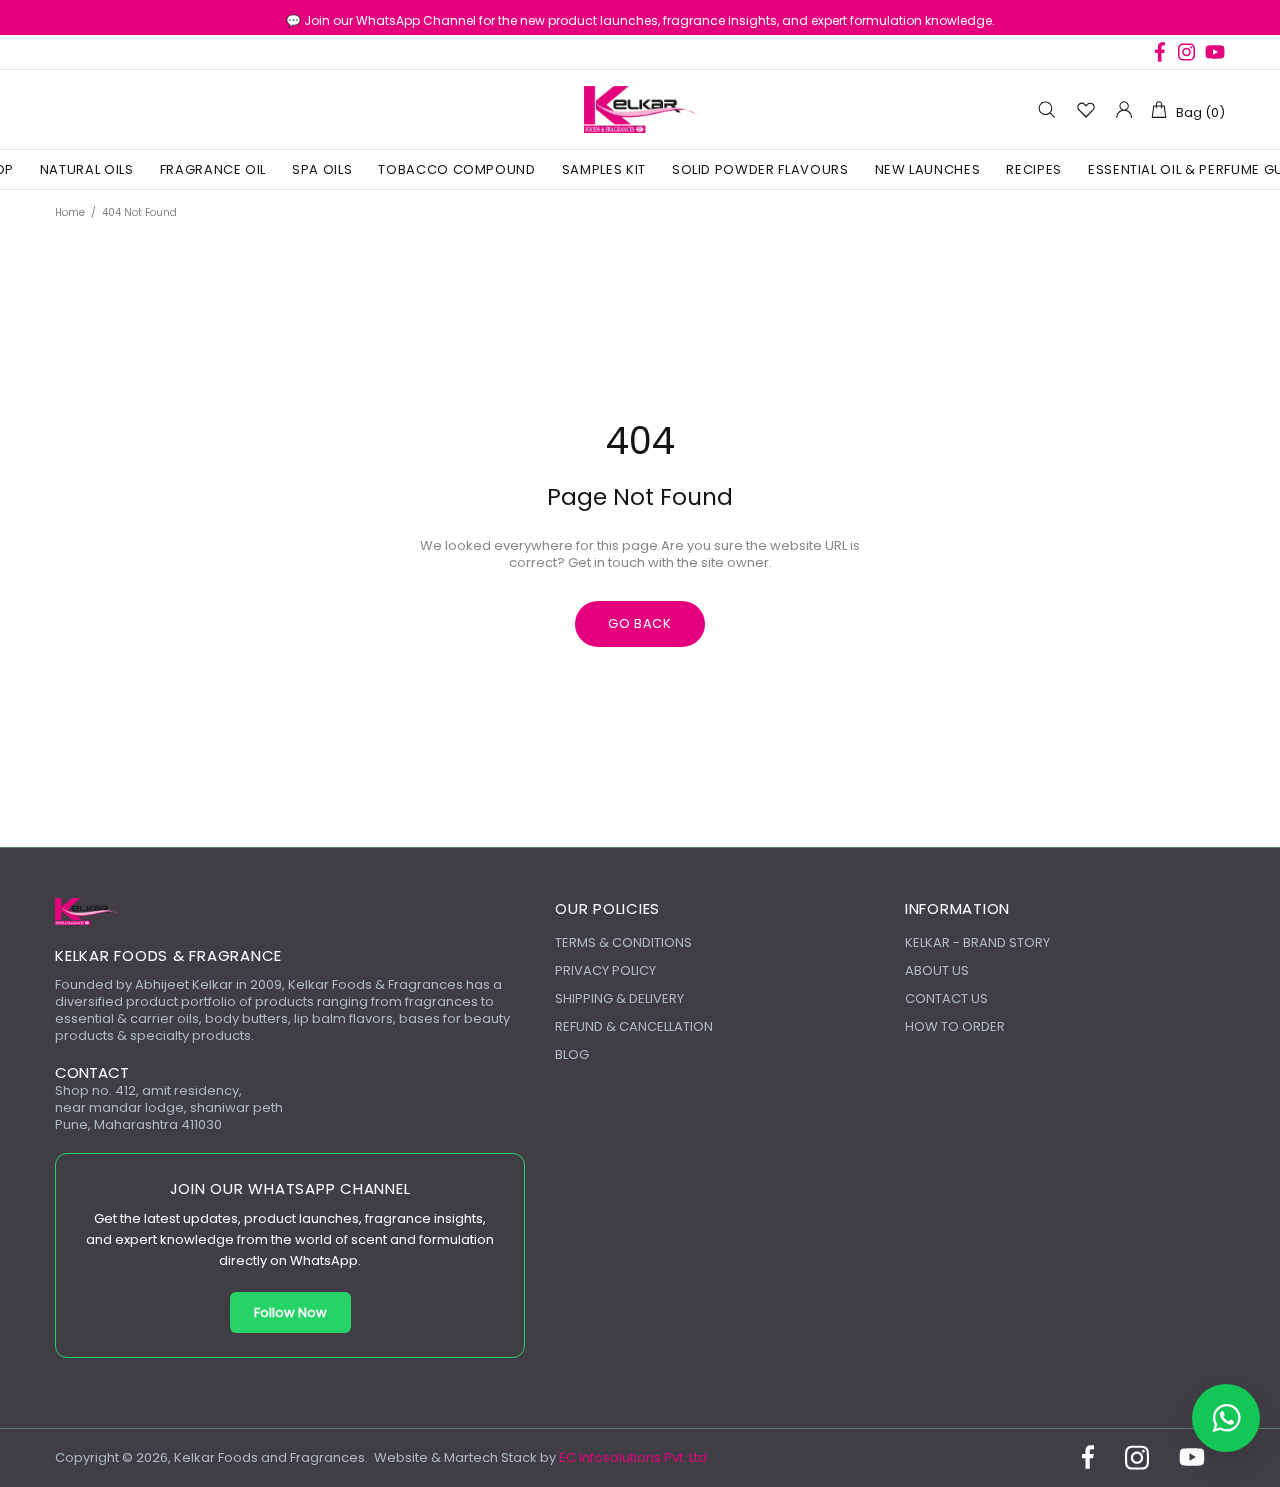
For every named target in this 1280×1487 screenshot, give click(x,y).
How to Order (955, 1026)
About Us (937, 970)
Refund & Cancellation (634, 1026)
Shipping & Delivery (619, 998)
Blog (572, 1054)
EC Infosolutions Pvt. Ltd (633, 1457)
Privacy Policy (605, 970)
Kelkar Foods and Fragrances (640, 110)
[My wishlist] (1085, 109)
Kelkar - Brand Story (977, 942)
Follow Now (290, 1312)
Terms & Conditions (623, 942)
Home (70, 212)
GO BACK (640, 623)
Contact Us (946, 998)
